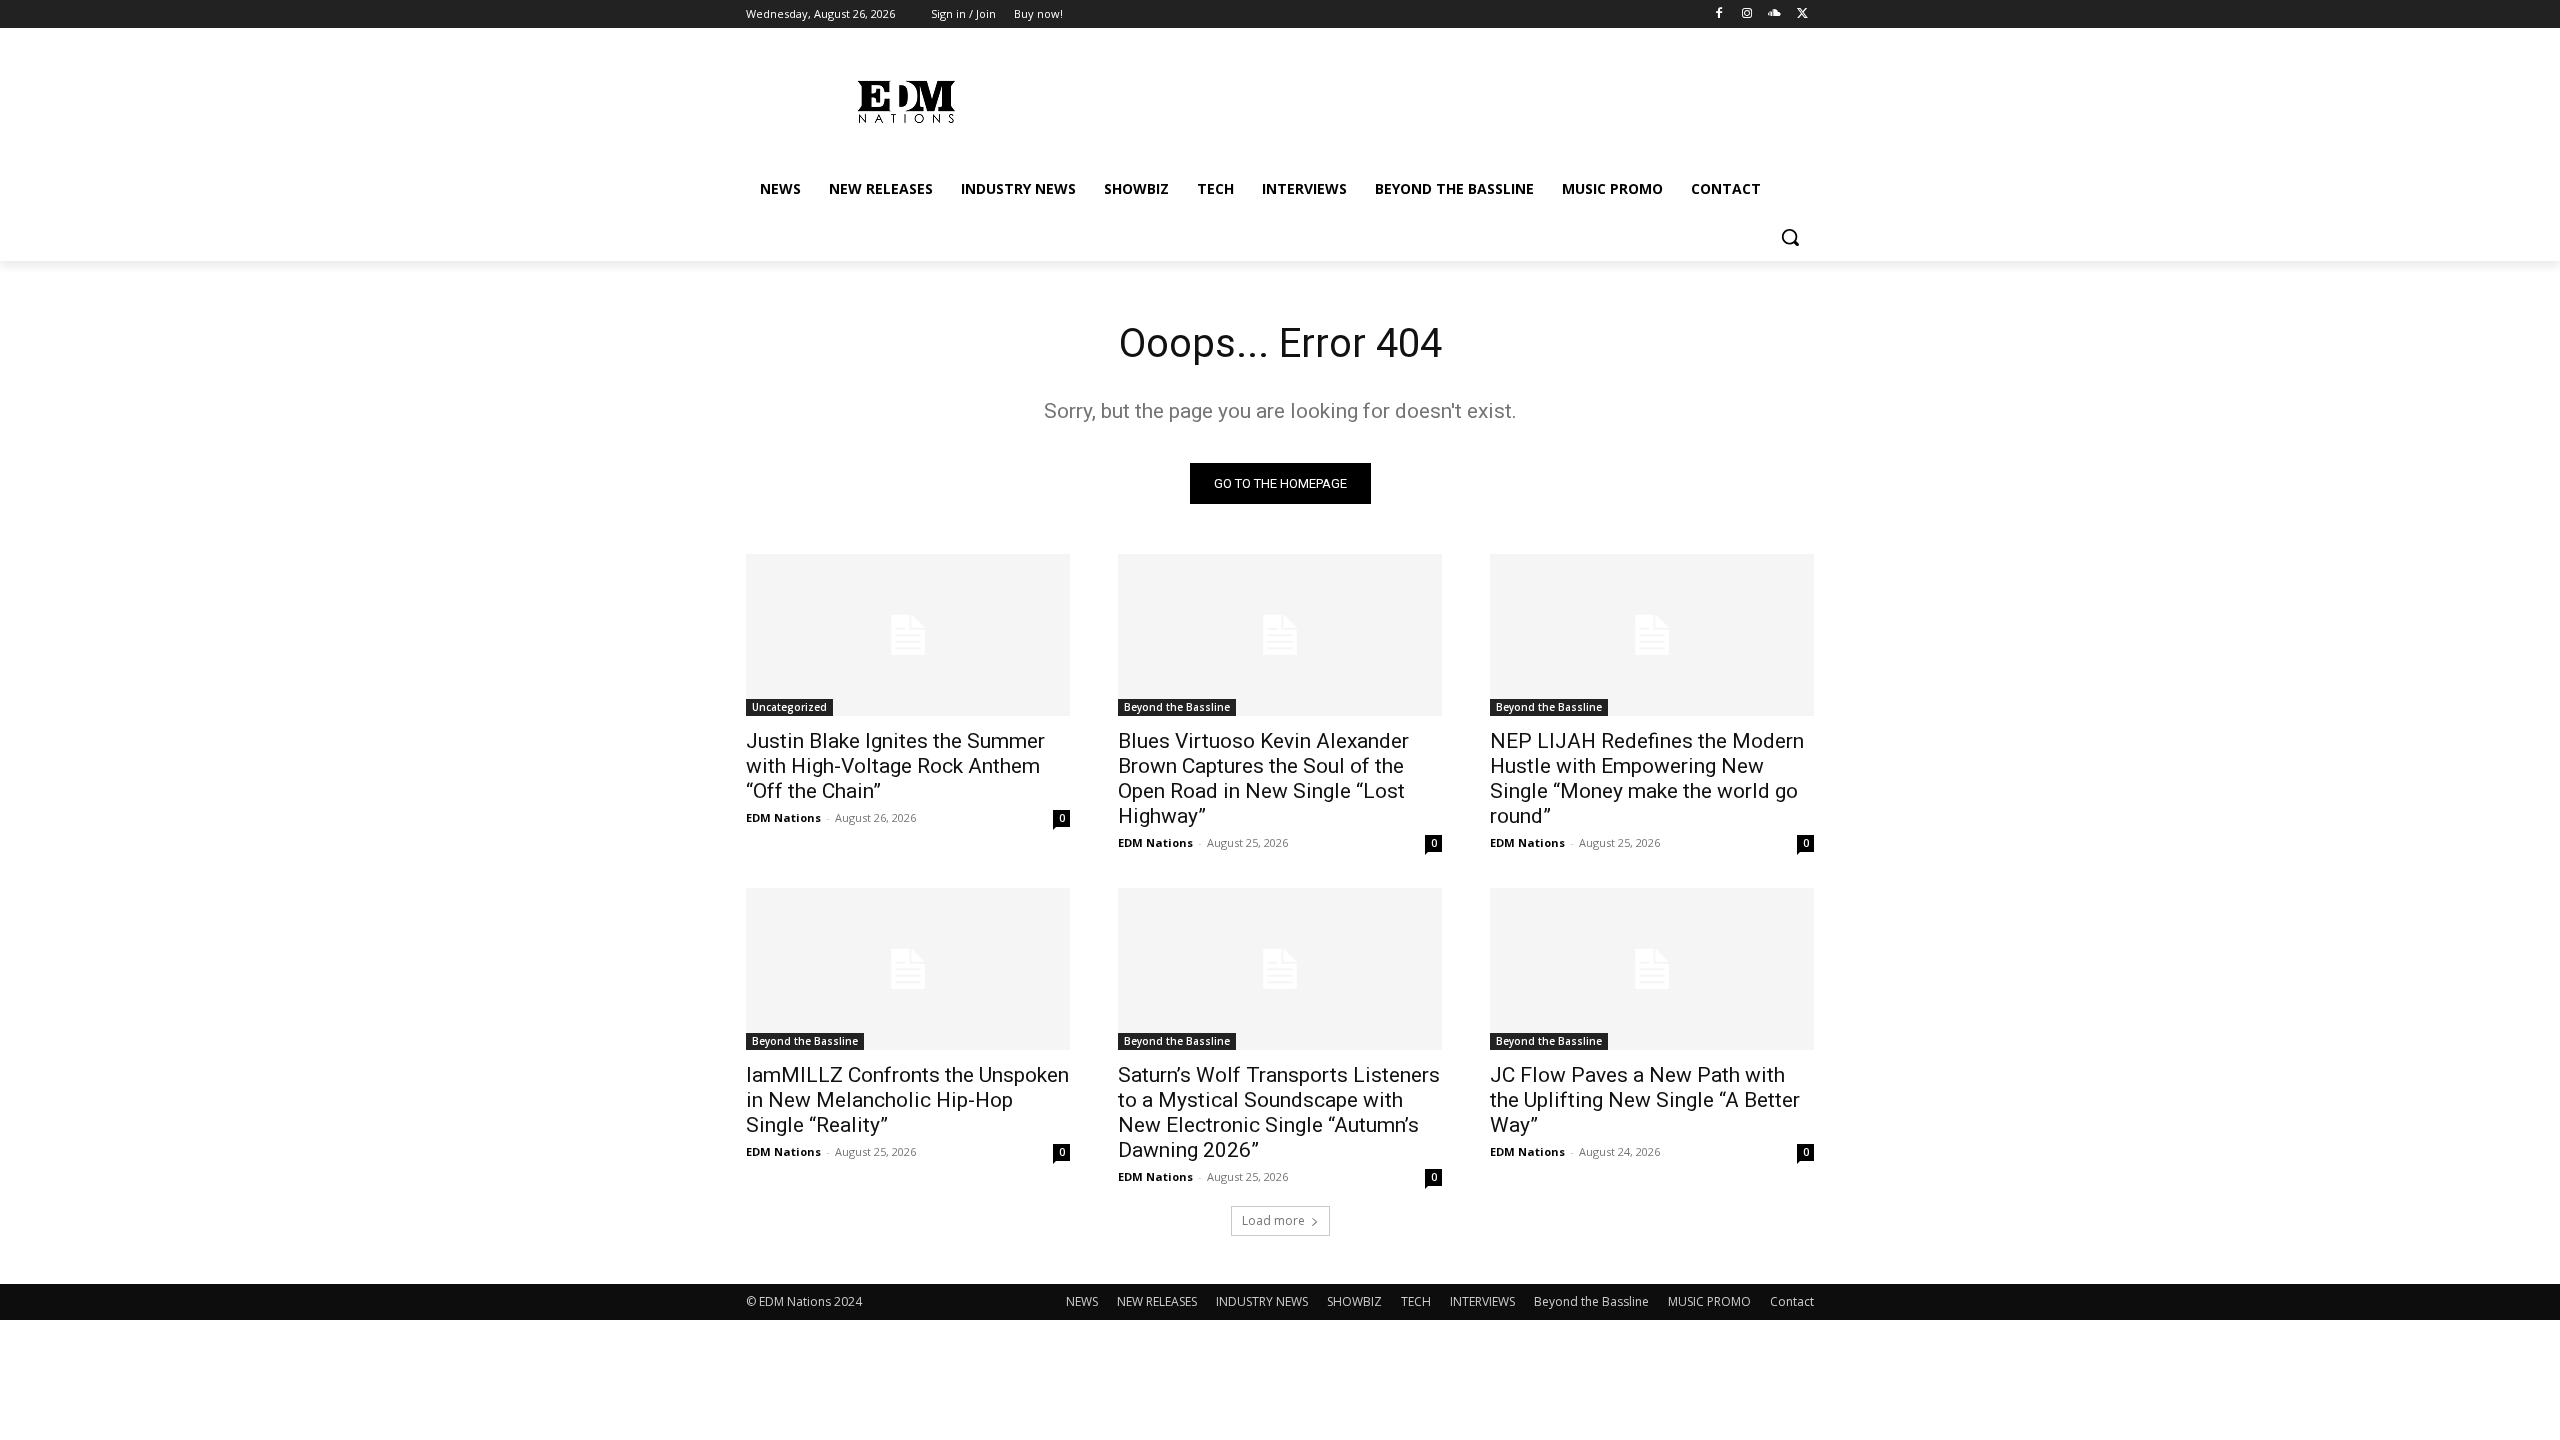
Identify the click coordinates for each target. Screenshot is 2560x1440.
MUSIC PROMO (1709, 1301)
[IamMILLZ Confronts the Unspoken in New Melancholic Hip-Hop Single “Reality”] (908, 969)
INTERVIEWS (1482, 1301)
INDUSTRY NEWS (1262, 1301)
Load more (1273, 1220)
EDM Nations (783, 817)
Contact (1792, 1301)
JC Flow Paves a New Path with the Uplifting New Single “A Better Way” (1645, 1100)
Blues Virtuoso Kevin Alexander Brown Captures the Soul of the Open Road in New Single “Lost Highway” (1263, 778)
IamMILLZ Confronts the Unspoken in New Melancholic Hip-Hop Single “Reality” (907, 1100)
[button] (1790, 237)
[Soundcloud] (1774, 14)
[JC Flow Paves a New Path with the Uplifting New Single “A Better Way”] (1652, 969)
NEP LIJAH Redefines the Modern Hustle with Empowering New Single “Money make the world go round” (1647, 778)
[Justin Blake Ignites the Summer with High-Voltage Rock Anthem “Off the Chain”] (908, 635)
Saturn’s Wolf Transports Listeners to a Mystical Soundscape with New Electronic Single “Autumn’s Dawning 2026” (1279, 1112)
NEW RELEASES (1157, 1301)
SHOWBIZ (1354, 1301)
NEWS (1082, 1301)
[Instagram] (1747, 14)
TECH (1416, 1301)
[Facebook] (1719, 14)
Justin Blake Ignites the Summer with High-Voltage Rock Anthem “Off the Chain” (895, 766)
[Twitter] (1802, 14)
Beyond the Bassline (1177, 707)
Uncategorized (789, 707)
